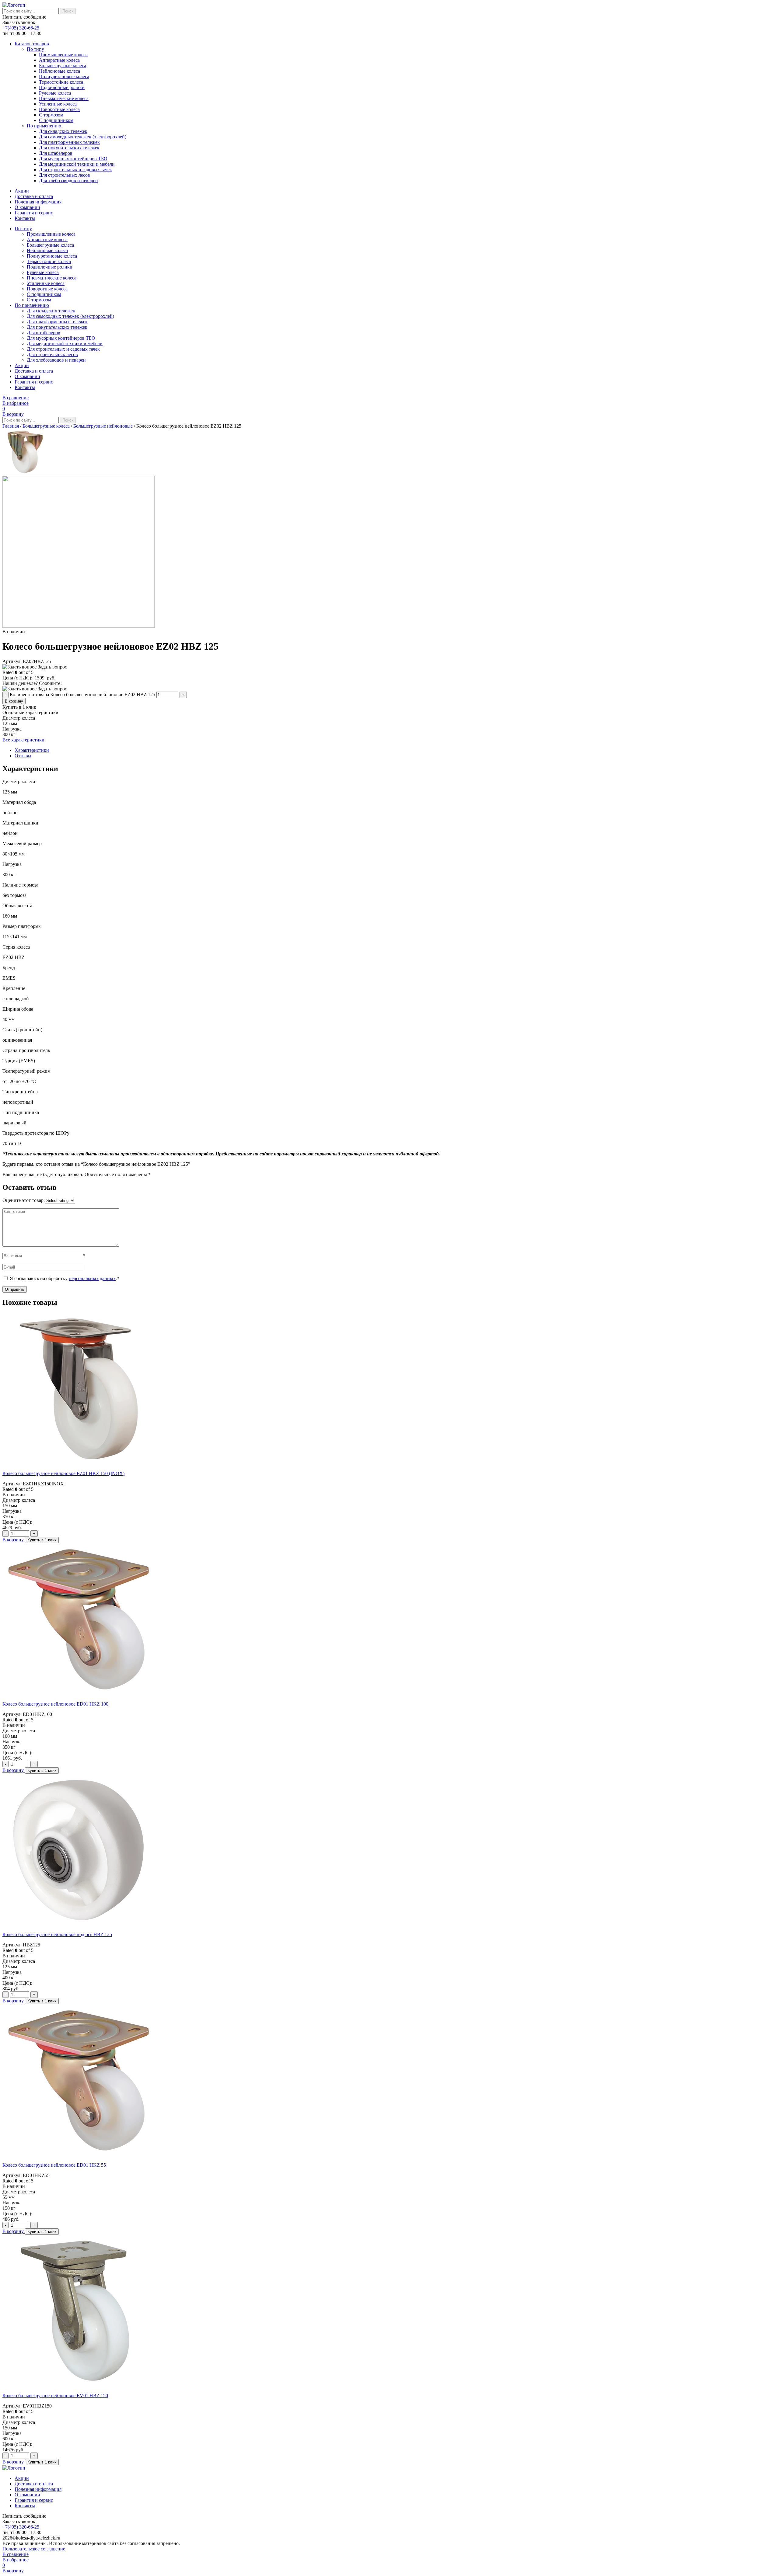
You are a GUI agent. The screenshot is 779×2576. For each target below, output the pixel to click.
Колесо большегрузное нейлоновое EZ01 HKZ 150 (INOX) (63, 1473)
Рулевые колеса (55, 93)
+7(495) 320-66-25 (21, 28)
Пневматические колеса (64, 98)
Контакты (25, 218)
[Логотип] (14, 5)
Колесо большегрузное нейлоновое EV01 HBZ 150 (55, 2395)
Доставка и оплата (34, 196)
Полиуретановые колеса (64, 76)
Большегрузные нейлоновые (103, 426)
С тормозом (51, 115)
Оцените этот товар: (24, 1200)
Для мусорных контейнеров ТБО (73, 159)
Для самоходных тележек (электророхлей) (83, 137)
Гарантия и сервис (34, 213)
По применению (44, 126)
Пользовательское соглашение (34, 2549)
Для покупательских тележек (69, 148)
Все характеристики (23, 740)
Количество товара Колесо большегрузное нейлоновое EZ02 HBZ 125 (82, 694)
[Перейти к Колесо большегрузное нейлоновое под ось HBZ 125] (79, 1924)
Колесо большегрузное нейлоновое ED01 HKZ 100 (55, 1704)
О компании (27, 207)
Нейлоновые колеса (59, 71)
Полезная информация (38, 202)
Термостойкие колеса (61, 82)
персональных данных (92, 1278)
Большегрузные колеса (63, 66)
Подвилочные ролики (62, 87)
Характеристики (32, 750)
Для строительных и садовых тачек (75, 170)
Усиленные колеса (58, 104)
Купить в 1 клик (42, 1540)
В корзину (14, 701)
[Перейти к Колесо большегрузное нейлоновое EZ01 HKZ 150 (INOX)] (79, 1463)
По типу (35, 49)
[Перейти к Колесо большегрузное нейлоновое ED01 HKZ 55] (79, 2155)
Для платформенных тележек (69, 142)
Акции (22, 191)
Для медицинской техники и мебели (77, 164)
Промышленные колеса (63, 55)
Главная (11, 426)
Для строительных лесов (65, 175)
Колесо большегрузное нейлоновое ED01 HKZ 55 (54, 2165)
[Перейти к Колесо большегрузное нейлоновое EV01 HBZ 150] (79, 2385)
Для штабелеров (56, 153)
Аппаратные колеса (59, 60)
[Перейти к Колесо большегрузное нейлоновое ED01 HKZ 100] (79, 1694)
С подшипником (56, 120)
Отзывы (23, 756)
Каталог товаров (32, 44)
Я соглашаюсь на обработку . (65, 1278)
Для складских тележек (63, 131)
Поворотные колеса (59, 109)
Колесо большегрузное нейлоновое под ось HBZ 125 (57, 1934)
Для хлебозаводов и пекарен (68, 181)
